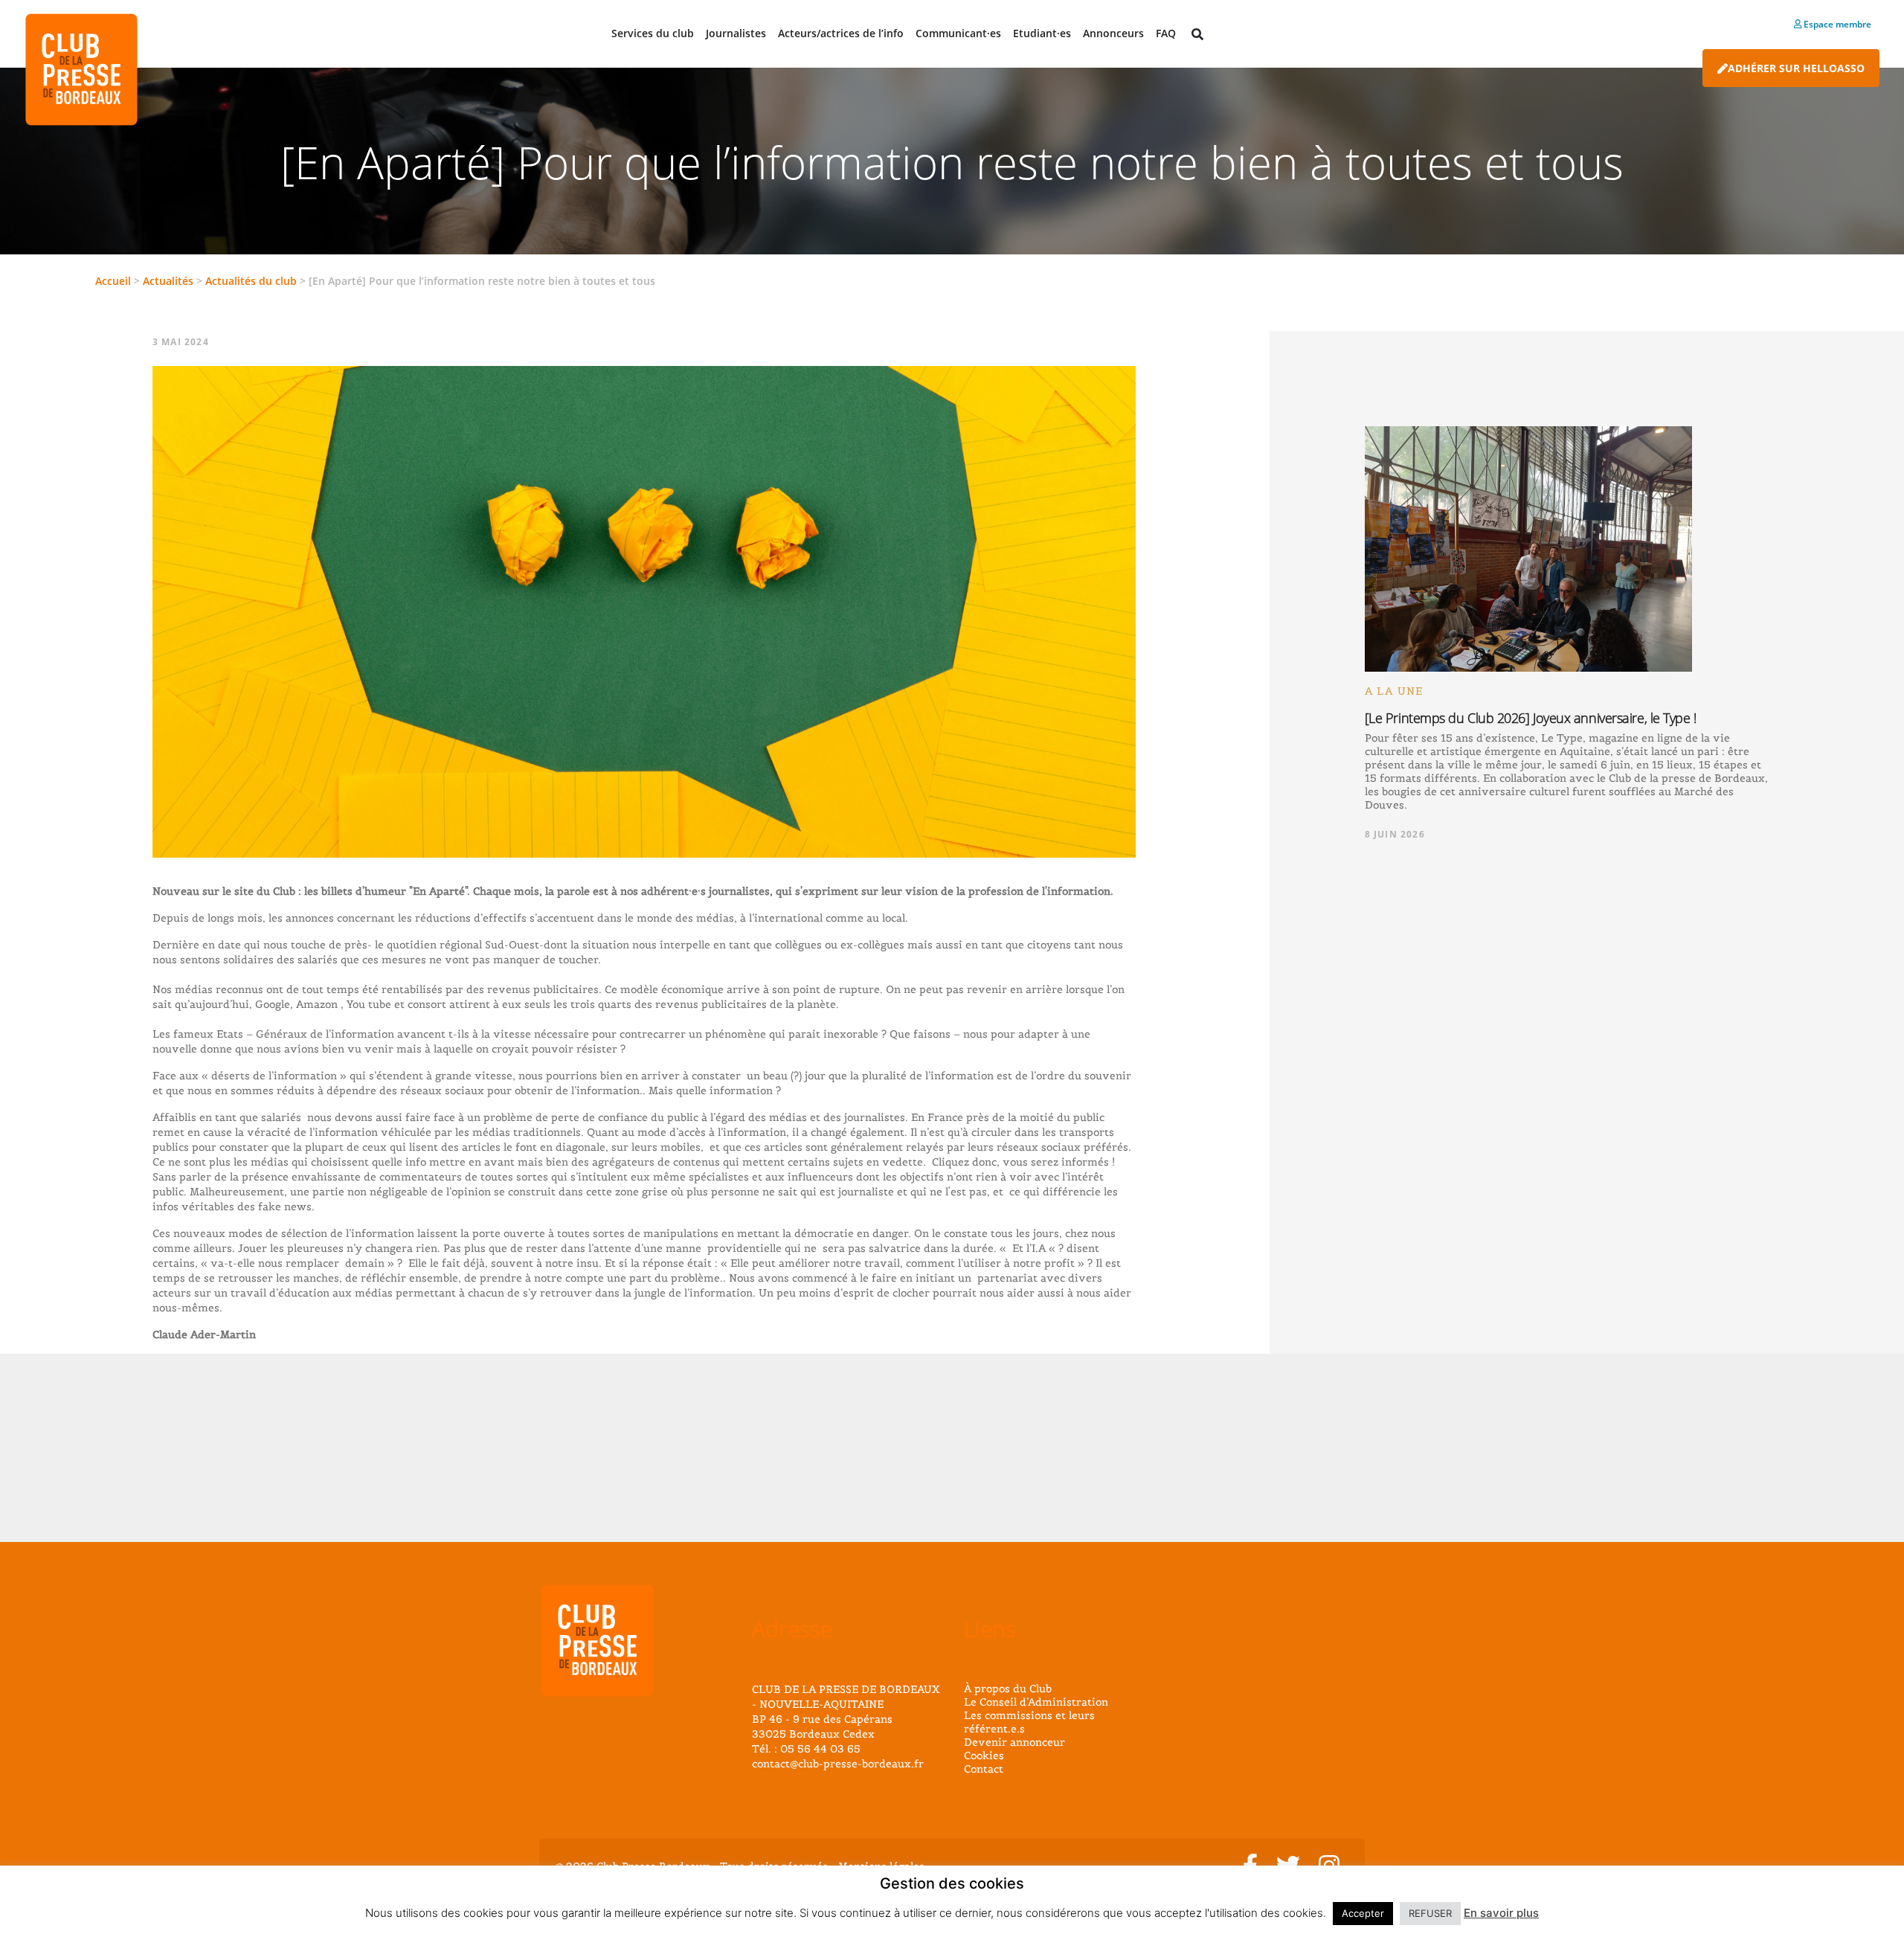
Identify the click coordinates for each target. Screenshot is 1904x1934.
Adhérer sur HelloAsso (1796, 68)
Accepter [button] (1363, 1913)
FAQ (1166, 33)
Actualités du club (251, 281)
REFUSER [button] (1430, 1913)
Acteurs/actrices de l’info (841, 33)
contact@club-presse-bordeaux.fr (838, 1764)
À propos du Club (1008, 1689)
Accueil (113, 281)
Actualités (168, 281)
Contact (984, 1769)
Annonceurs (1113, 33)
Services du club (653, 33)
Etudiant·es (1042, 33)
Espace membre (1836, 24)
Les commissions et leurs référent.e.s (1029, 1722)
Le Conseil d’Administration (1036, 1702)
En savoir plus (1501, 1913)
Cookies (984, 1755)
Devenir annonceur (1014, 1742)
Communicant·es (958, 33)
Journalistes (736, 33)
